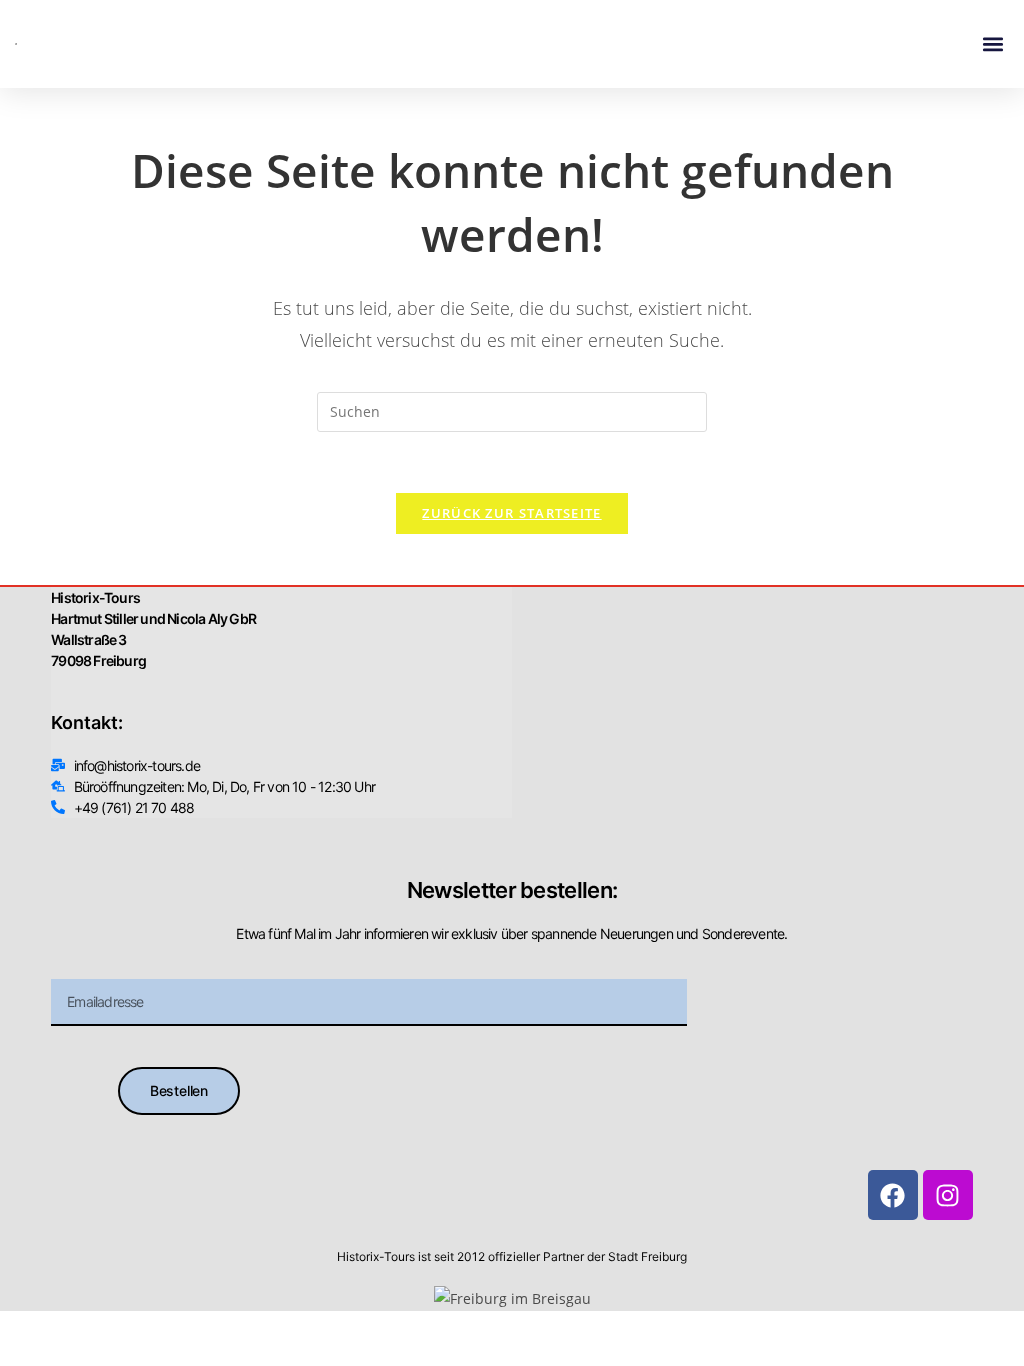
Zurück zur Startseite (511, 513)
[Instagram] (948, 1195)
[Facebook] (893, 1195)
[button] (992, 44)
